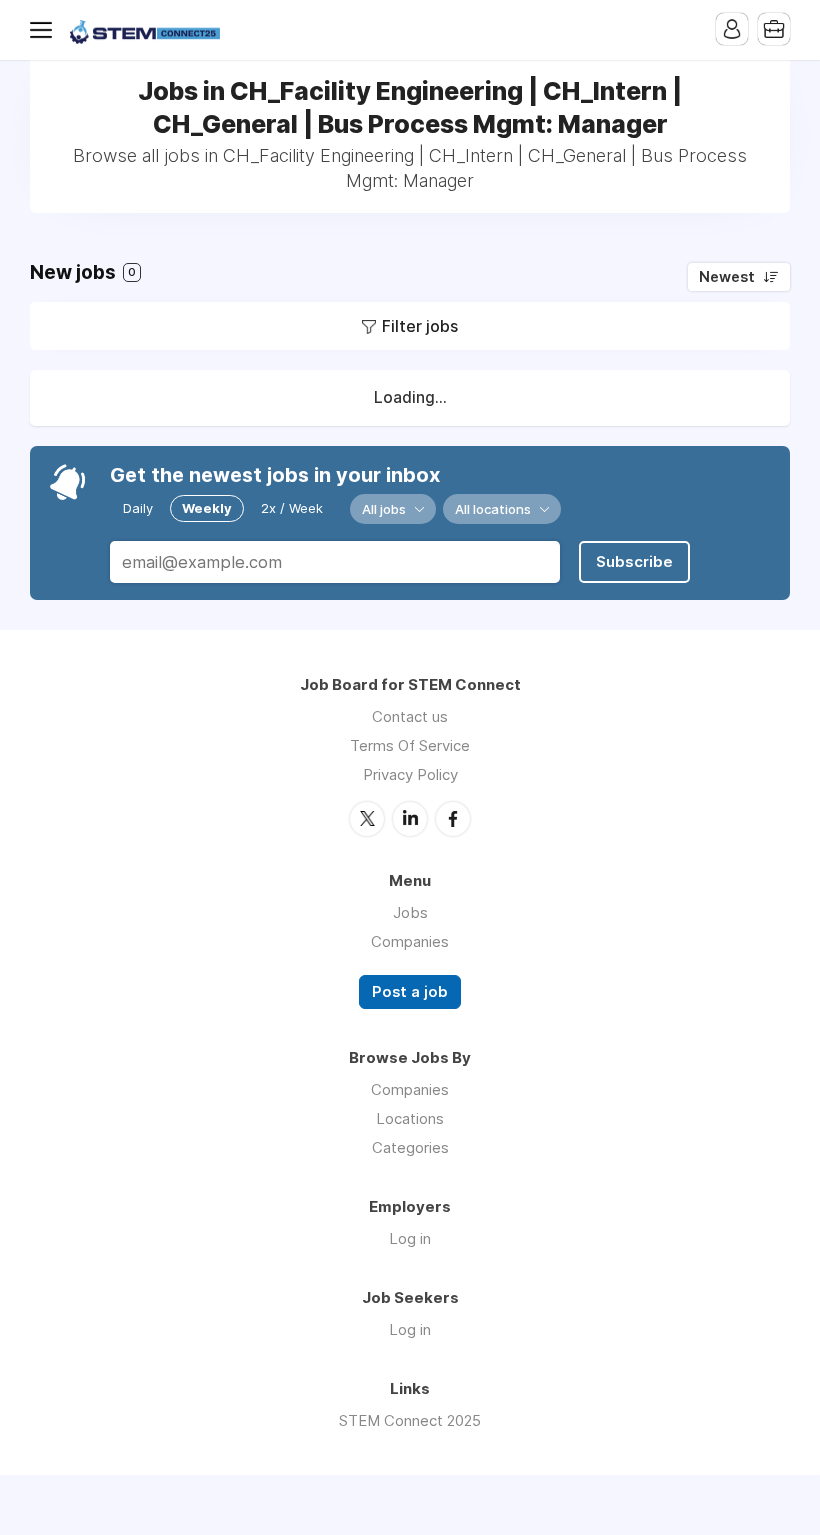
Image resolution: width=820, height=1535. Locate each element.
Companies (410, 941)
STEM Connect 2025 (410, 1420)
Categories (410, 1147)
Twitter (367, 819)
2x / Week (292, 508)
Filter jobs (420, 326)
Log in (410, 1238)
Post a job (410, 992)
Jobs (410, 912)
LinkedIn (410, 819)
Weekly (207, 508)
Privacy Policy (410, 774)
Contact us (410, 716)
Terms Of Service (410, 745)
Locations (410, 1118)
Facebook (453, 819)
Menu (45, 30)
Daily (138, 508)
